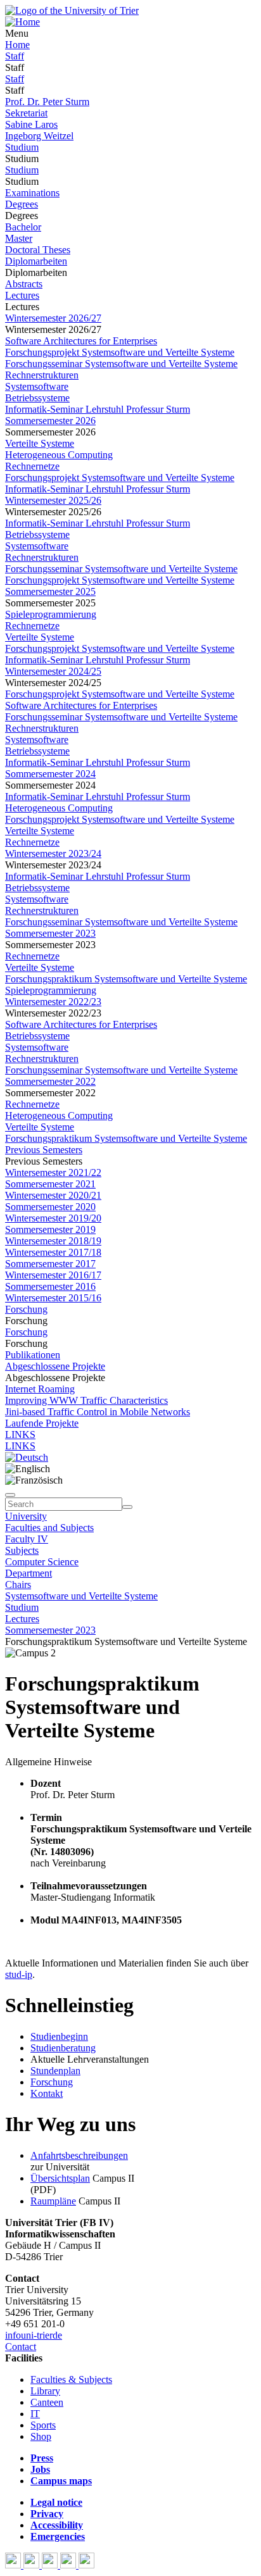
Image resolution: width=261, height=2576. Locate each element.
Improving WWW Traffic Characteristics (86, 1400)
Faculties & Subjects (71, 2379)
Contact (21, 2347)
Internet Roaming (40, 1389)
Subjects (22, 1550)
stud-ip (19, 1974)
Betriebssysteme (37, 398)
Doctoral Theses (38, 250)
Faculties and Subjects (49, 1528)
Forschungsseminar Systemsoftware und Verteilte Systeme (121, 364)
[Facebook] (14, 2565)
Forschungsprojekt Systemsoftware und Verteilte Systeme (120, 352)
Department (29, 1573)
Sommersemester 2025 (50, 591)
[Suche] (10, 1495)
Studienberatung (63, 2048)
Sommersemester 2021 (50, 1184)
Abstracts (24, 284)
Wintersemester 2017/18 (53, 1252)
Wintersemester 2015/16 (53, 1298)
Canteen (47, 2402)
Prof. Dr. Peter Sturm (47, 102)
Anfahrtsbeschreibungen (79, 2155)
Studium (22, 147)
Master (19, 238)
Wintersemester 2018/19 (53, 1241)
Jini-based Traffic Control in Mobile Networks (98, 1412)
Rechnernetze (32, 466)
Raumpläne (53, 2201)
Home (17, 45)
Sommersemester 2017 (50, 1264)
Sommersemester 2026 (50, 421)
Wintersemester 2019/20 (53, 1218)
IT (35, 2414)
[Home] (22, 22)
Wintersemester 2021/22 (53, 1172)
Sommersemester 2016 (50, 1286)
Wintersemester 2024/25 (53, 671)
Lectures (22, 295)
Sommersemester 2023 (50, 933)
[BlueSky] (33, 2565)
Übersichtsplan (60, 2178)
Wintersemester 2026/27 (53, 318)
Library (45, 2391)
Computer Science (42, 1562)
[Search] (127, 1507)
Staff (15, 56)
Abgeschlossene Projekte (55, 1366)
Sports (43, 2425)
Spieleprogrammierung (51, 614)
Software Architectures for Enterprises (81, 341)
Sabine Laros (31, 124)
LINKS (20, 1435)
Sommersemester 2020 (50, 1207)
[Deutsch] (27, 1457)
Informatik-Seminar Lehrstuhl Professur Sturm (98, 409)
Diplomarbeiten (36, 261)
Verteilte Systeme (40, 443)
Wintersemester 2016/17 (53, 1275)
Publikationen (33, 1355)
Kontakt (47, 2093)
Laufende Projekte (42, 1423)
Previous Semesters (44, 1150)
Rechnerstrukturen (42, 375)
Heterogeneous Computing (59, 455)
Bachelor (23, 227)
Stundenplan (55, 2071)
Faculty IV (27, 1539)
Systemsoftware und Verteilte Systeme (81, 1596)
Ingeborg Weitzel (39, 136)
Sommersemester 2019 (50, 1229)
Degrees (22, 204)
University (26, 1516)
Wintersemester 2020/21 (53, 1195)
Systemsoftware (37, 386)
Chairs (18, 1585)
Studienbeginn (59, 2036)
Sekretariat (26, 113)
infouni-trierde (34, 2335)
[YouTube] (51, 2565)
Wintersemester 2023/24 (53, 853)
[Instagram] (69, 2565)
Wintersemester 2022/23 (53, 1002)
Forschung (26, 1309)
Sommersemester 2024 (50, 774)
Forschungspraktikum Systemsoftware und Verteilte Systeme (126, 979)
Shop (41, 2436)
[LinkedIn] (86, 2565)
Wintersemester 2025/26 (53, 500)
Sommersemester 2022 (50, 1081)
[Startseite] (72, 10)
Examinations (32, 193)
